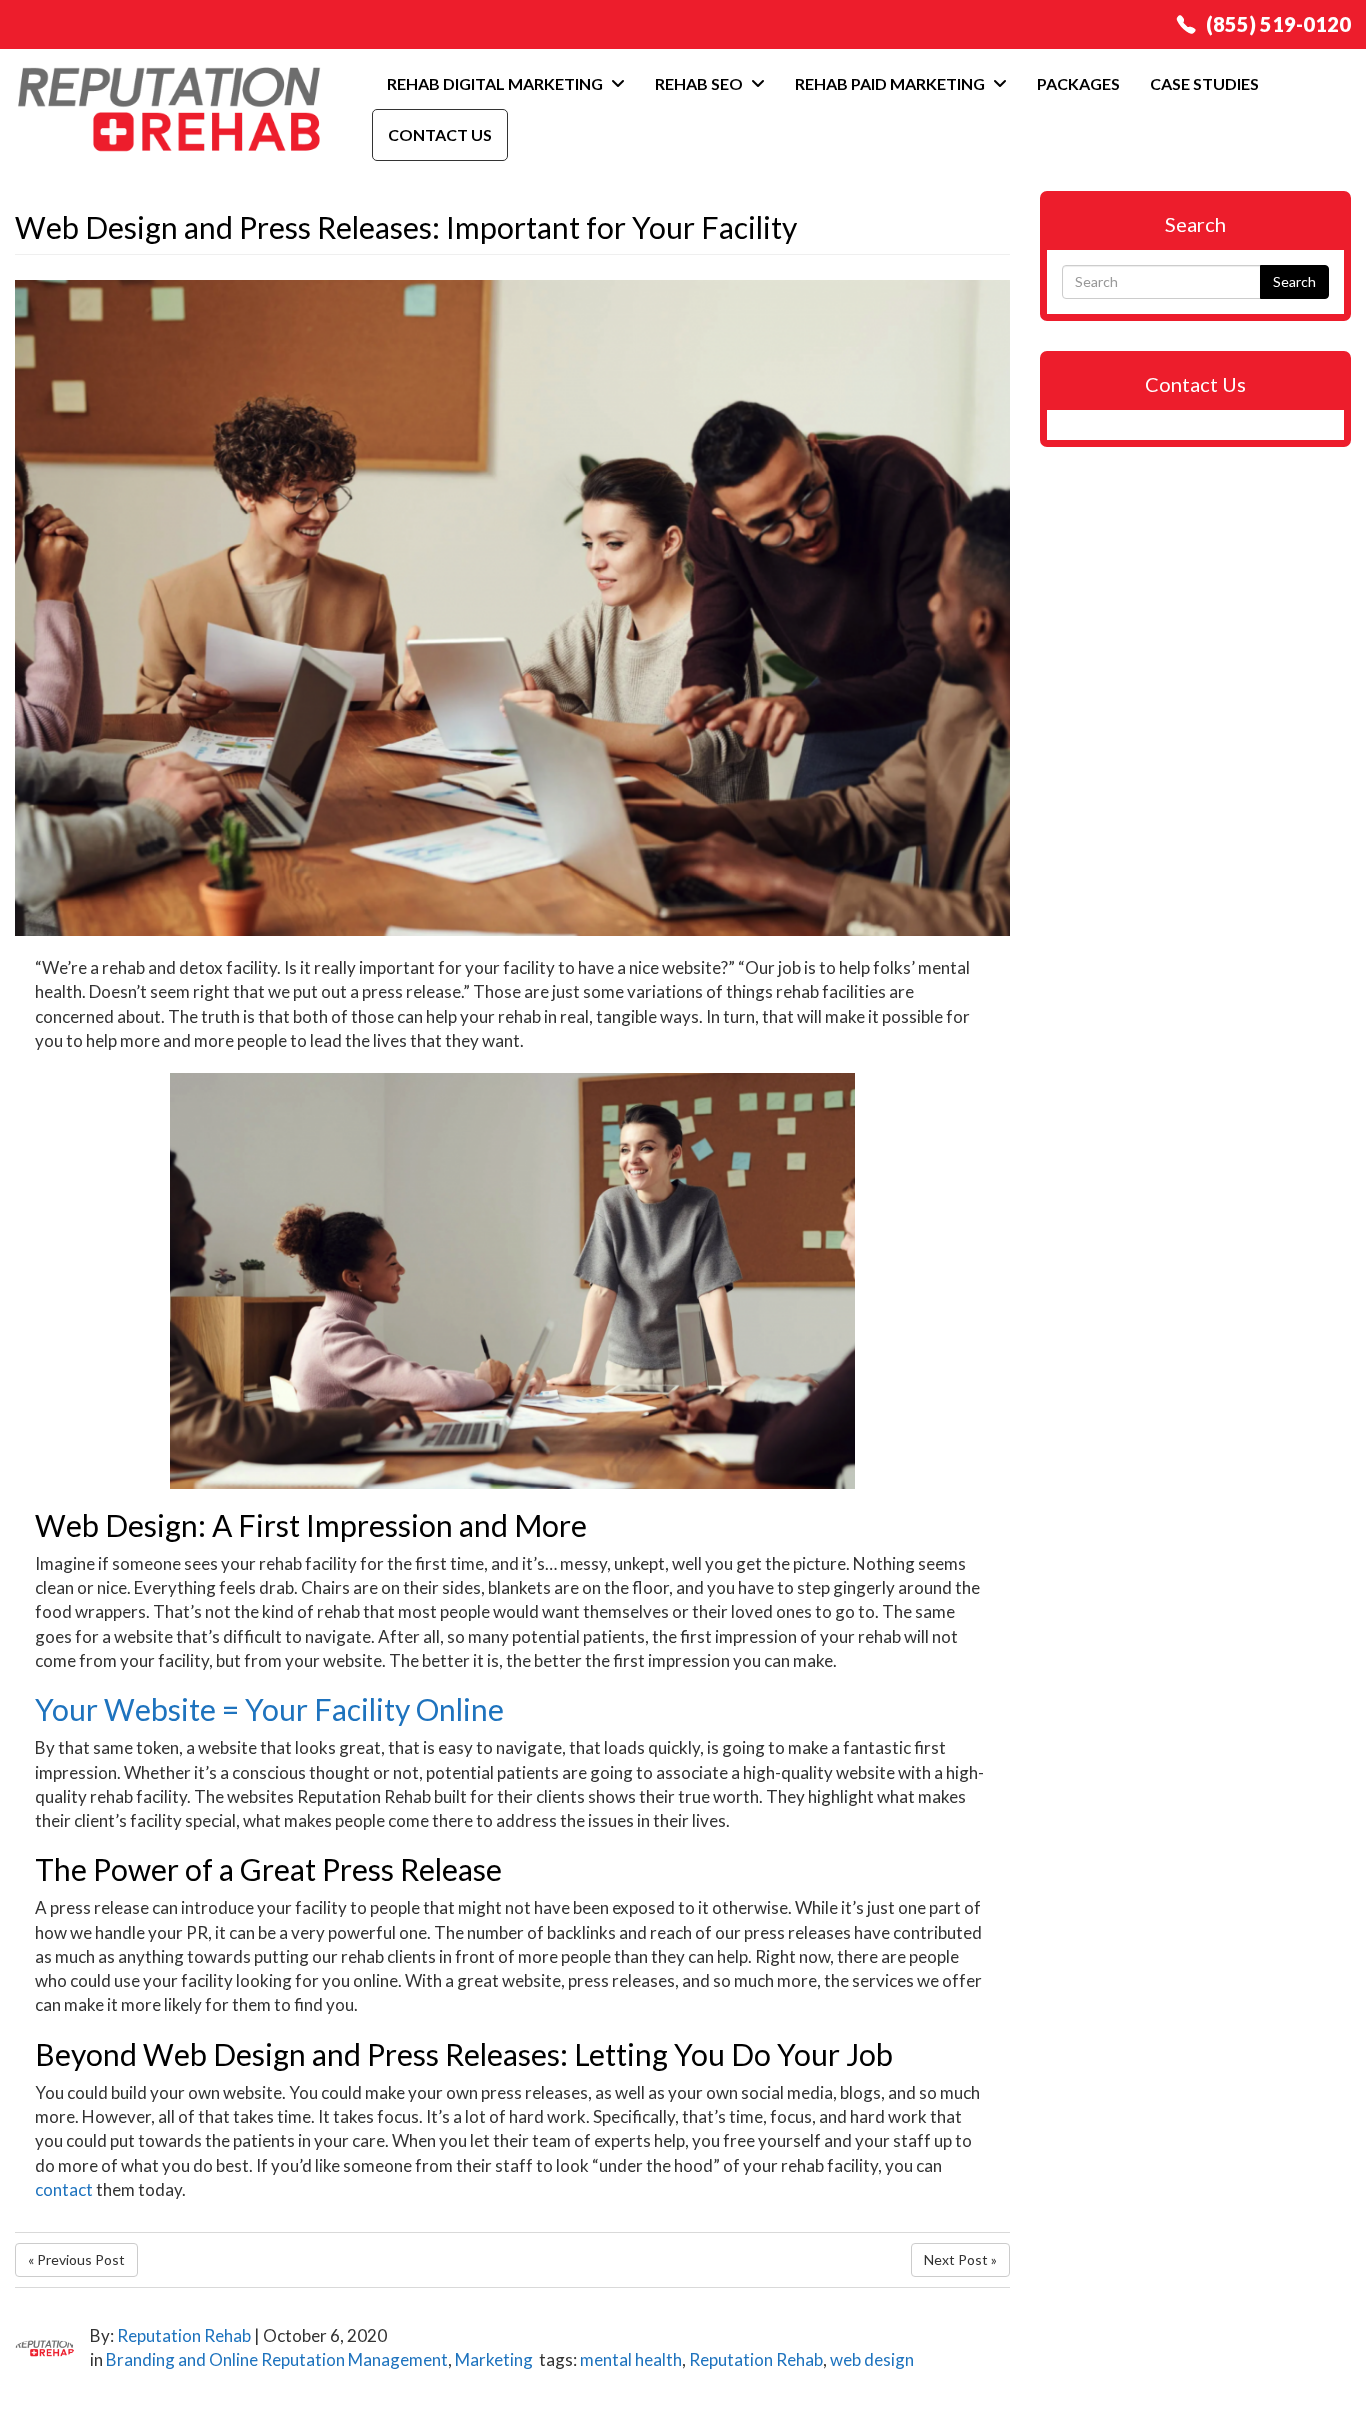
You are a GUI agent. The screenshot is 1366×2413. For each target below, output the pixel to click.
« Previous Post (76, 2259)
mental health (631, 2359)
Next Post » (960, 2259)
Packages (1078, 83)
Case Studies (1204, 83)
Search (1294, 281)
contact (64, 2189)
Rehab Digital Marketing (496, 83)
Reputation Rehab (184, 2335)
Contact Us (440, 134)
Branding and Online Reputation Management (277, 2359)
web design (872, 2359)
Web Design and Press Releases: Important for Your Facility (406, 227)
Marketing (494, 2359)
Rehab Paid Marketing (891, 83)
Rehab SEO (700, 83)
